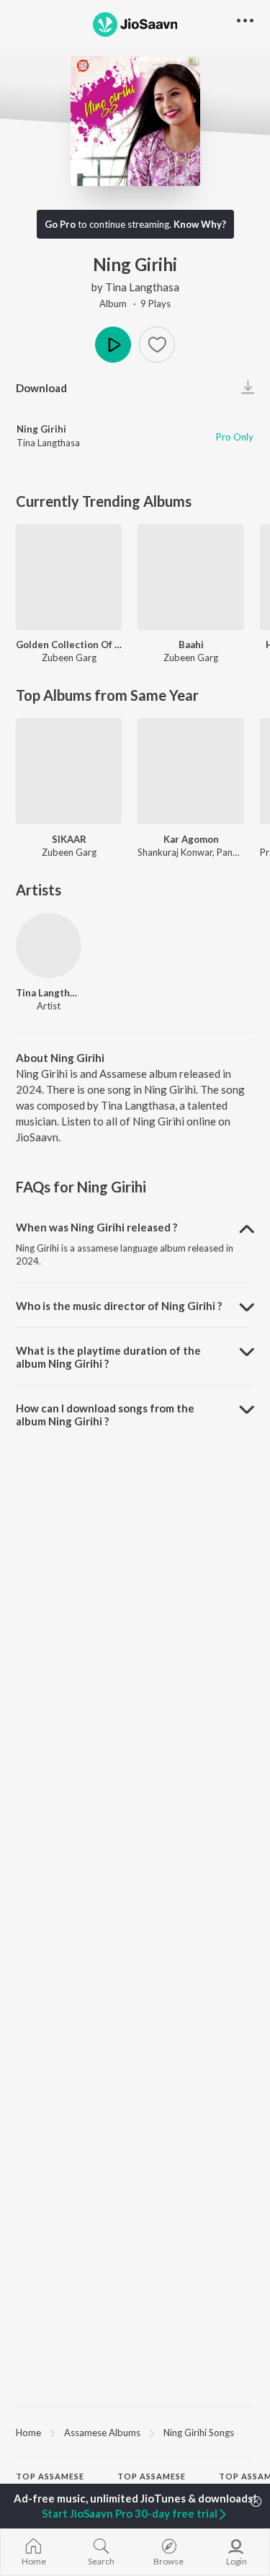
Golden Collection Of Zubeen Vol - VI (69, 645)
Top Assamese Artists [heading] (50, 2482)
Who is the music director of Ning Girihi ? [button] (119, 1306)
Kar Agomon (191, 839)
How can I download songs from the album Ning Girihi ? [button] (105, 1415)
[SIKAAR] (69, 771)
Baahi (191, 645)
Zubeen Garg (69, 658)
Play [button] (113, 345)
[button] (157, 345)
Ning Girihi (41, 429)
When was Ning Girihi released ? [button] (96, 1227)
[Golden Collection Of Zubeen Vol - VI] (69, 577)
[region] (135, 2432)
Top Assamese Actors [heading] (152, 2482)
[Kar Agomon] (190, 771)
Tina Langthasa (142, 287)
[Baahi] (190, 577)
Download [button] (41, 388)
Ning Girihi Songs (199, 2433)
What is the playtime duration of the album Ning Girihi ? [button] (108, 1357)
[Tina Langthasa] (49, 946)
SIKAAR (69, 839)
